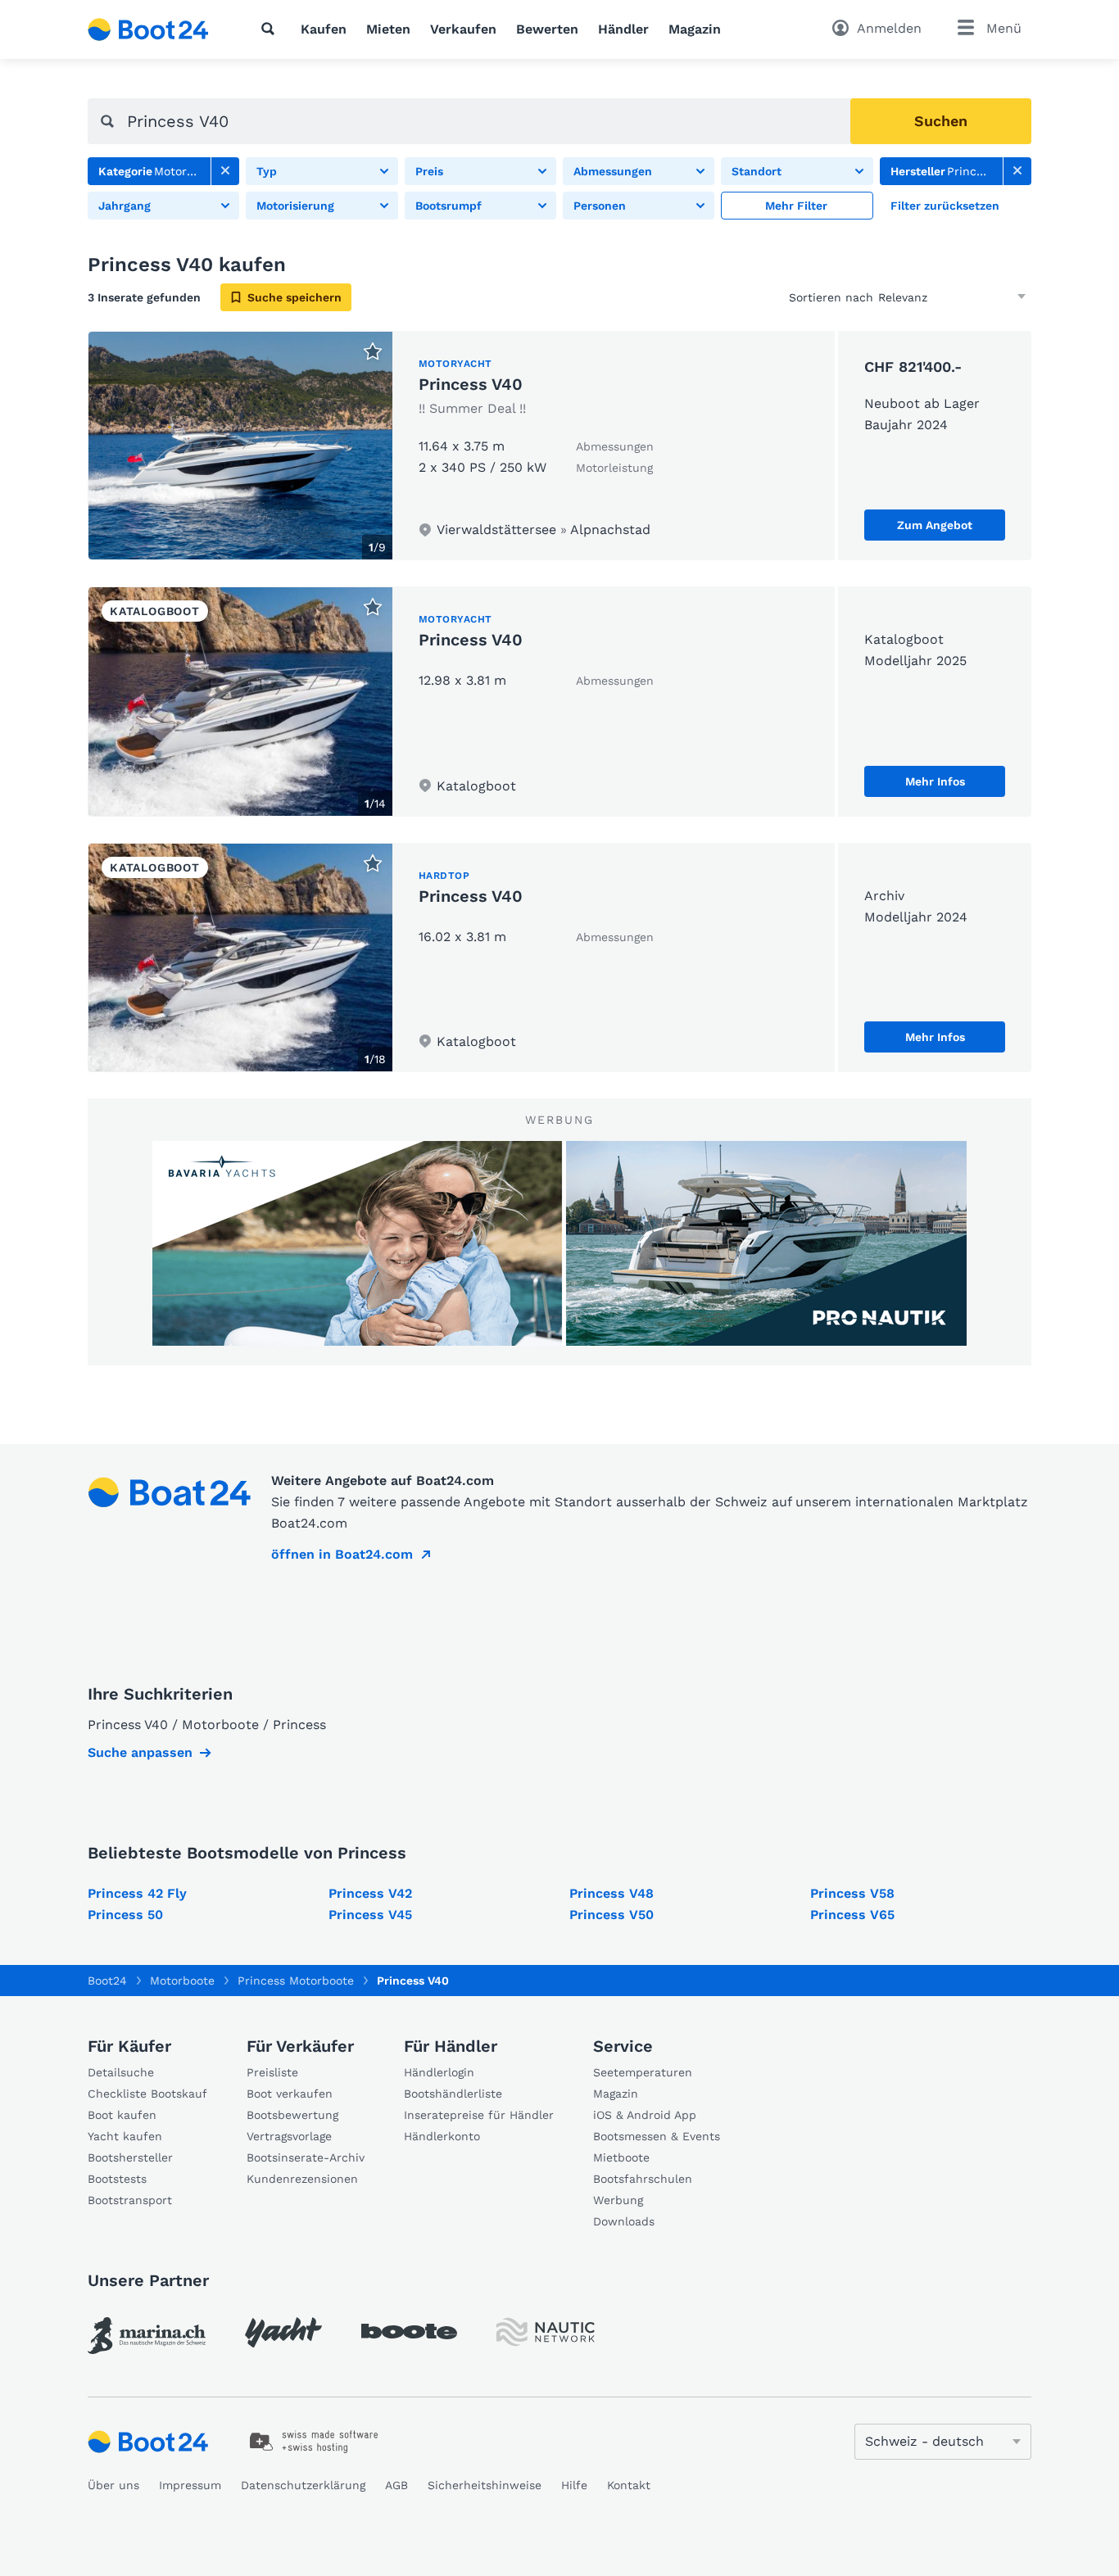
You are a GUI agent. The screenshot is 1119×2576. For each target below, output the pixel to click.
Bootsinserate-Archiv (306, 2157)
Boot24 (107, 1981)
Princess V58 (852, 1893)
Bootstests (117, 2179)
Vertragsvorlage (289, 2136)
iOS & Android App (645, 2115)
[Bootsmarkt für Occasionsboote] (148, 29)
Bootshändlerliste (453, 2094)
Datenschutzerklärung (303, 2485)
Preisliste (272, 2072)
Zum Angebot (935, 525)
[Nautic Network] (546, 2332)
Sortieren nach (831, 297)
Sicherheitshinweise (485, 2485)
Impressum (190, 2485)
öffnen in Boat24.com (342, 1554)
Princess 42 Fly (137, 1893)
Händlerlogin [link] (439, 2072)
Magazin (695, 29)
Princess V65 (852, 1915)
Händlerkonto (442, 2136)
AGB (396, 2485)
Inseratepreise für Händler (479, 2115)
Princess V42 (370, 1893)
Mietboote (621, 2157)
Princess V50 (612, 1915)
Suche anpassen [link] (140, 1752)
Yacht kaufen (125, 2136)
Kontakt (629, 2485)
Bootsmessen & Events (657, 2136)
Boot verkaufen (290, 2094)
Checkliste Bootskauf (147, 2094)
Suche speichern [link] (294, 297)
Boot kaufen (122, 2115)
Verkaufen (463, 29)
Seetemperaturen (643, 2072)
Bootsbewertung (292, 2115)
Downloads (624, 2221)
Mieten (388, 29)
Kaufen (324, 29)
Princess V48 (612, 1893)
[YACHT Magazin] (283, 2332)
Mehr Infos (935, 781)
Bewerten (547, 29)
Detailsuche (121, 2072)
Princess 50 (125, 1915)
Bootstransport (130, 2200)
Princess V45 (370, 1915)
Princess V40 (471, 384)
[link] (225, 171)
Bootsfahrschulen (643, 2179)
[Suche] (271, 29)
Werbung (618, 2200)
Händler (623, 29)
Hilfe (574, 2485)
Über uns (113, 2485)
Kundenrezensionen (302, 2179)
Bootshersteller (130, 2157)
